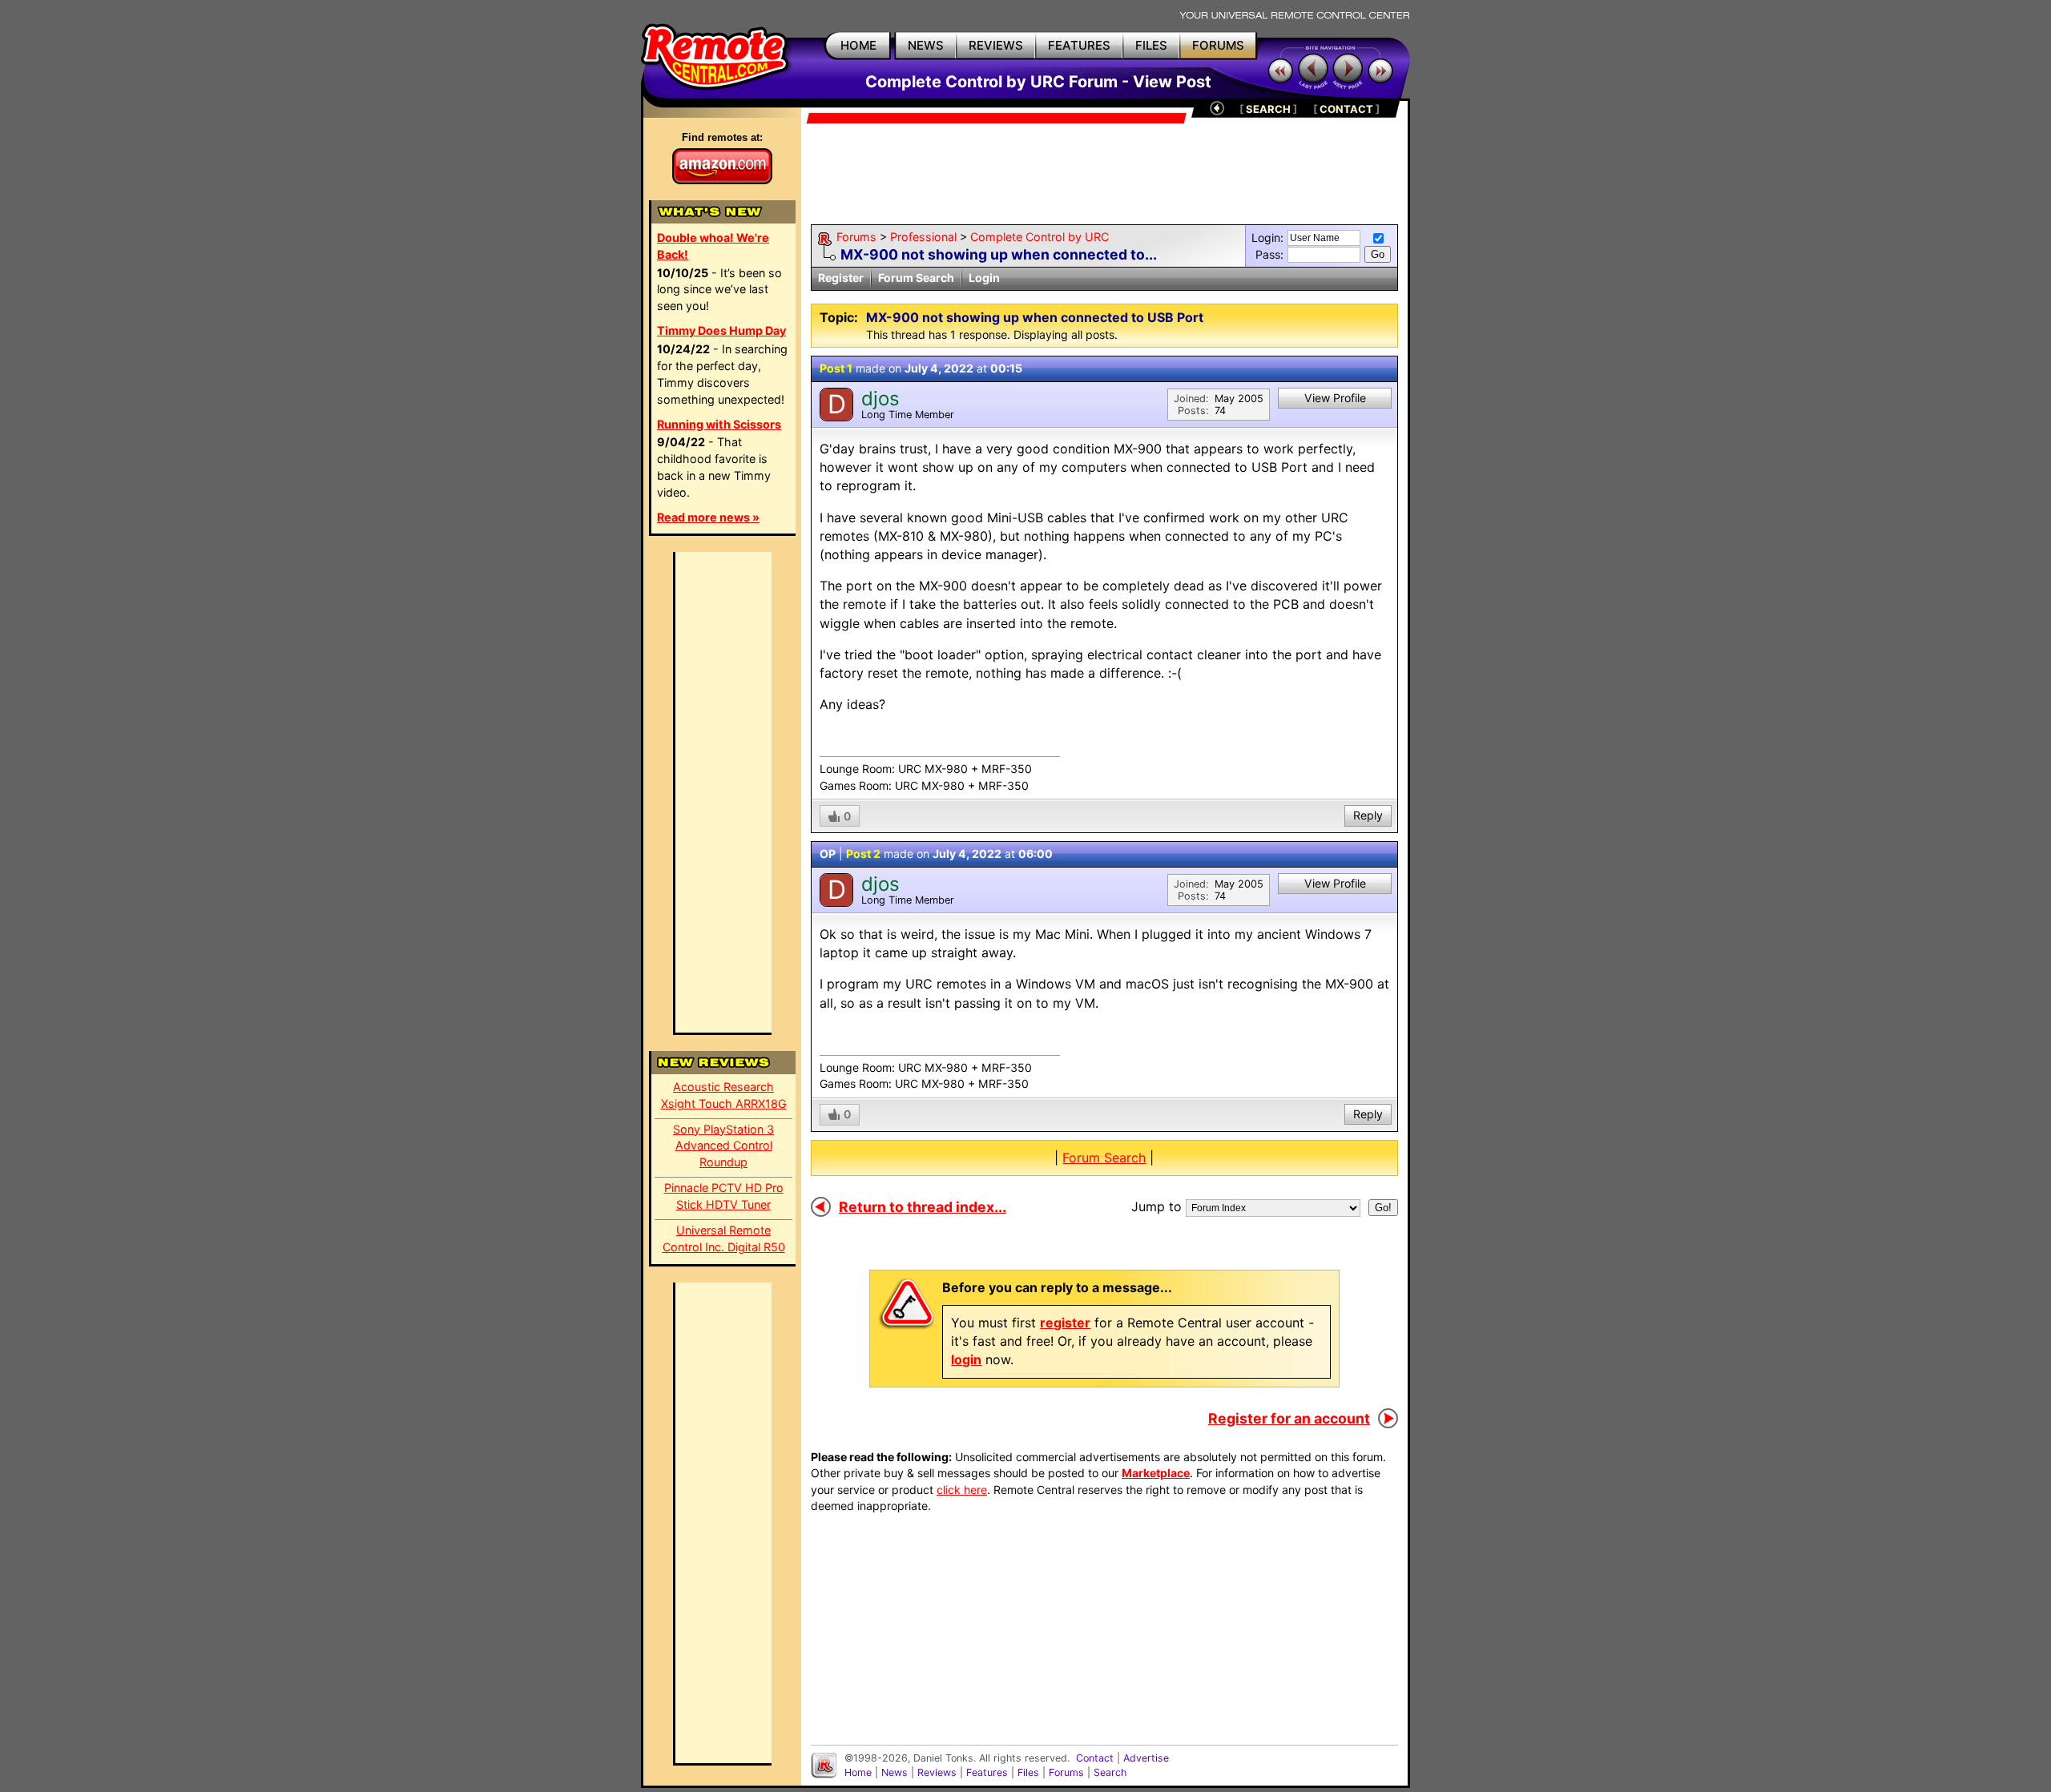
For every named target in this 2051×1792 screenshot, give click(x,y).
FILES (1151, 45)
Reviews (937, 1772)
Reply (1368, 815)
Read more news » (708, 517)
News (895, 1772)
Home (858, 1772)
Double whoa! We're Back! (713, 246)
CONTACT (1346, 109)
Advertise (1146, 1758)
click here (962, 1490)
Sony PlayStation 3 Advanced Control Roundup (723, 1146)
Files (1028, 1772)
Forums (856, 237)
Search (1110, 1772)
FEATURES (1079, 45)
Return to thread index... (923, 1207)
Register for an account (1289, 1418)
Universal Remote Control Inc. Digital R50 (724, 1238)
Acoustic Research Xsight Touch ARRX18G (724, 1095)
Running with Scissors (719, 424)
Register (841, 278)
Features (987, 1772)
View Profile (1335, 398)
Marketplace (1156, 1473)
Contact (1095, 1758)
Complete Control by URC (1040, 237)
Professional (923, 237)
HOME (858, 45)
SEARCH (1268, 109)
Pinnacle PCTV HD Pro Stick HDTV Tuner (724, 1196)
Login (984, 278)
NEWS (926, 45)
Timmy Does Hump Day (721, 330)
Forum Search (916, 278)
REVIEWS (996, 45)
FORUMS (1218, 45)
